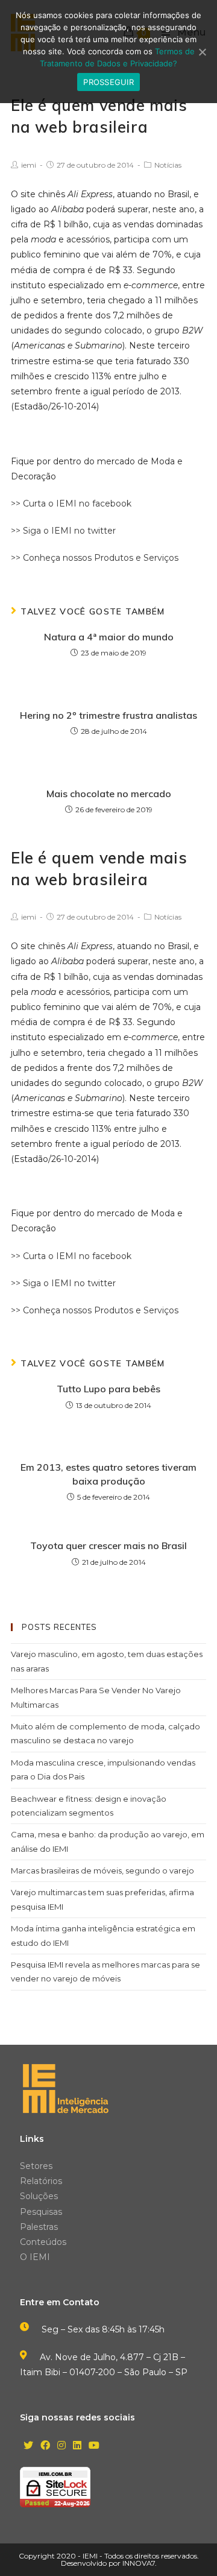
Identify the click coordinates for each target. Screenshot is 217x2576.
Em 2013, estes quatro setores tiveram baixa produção (108, 1474)
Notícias (168, 165)
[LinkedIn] (77, 2446)
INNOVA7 (139, 2563)
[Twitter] (28, 2446)
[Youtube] (94, 2446)
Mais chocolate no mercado (109, 794)
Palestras (39, 2227)
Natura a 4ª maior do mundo (109, 637)
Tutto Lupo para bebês (108, 1389)
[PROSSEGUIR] (202, 52)
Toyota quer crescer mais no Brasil (108, 1545)
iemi (29, 165)
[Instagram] (61, 2446)
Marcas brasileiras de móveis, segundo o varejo (102, 1870)
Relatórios (41, 2181)
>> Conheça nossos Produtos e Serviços (95, 558)
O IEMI (35, 2257)
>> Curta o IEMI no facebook (71, 504)
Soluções (39, 2196)
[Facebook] (45, 2446)
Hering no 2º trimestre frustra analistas (108, 715)
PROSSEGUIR (108, 82)
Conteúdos (43, 2242)
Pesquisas (41, 2212)
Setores (36, 2166)
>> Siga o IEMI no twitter (63, 531)
